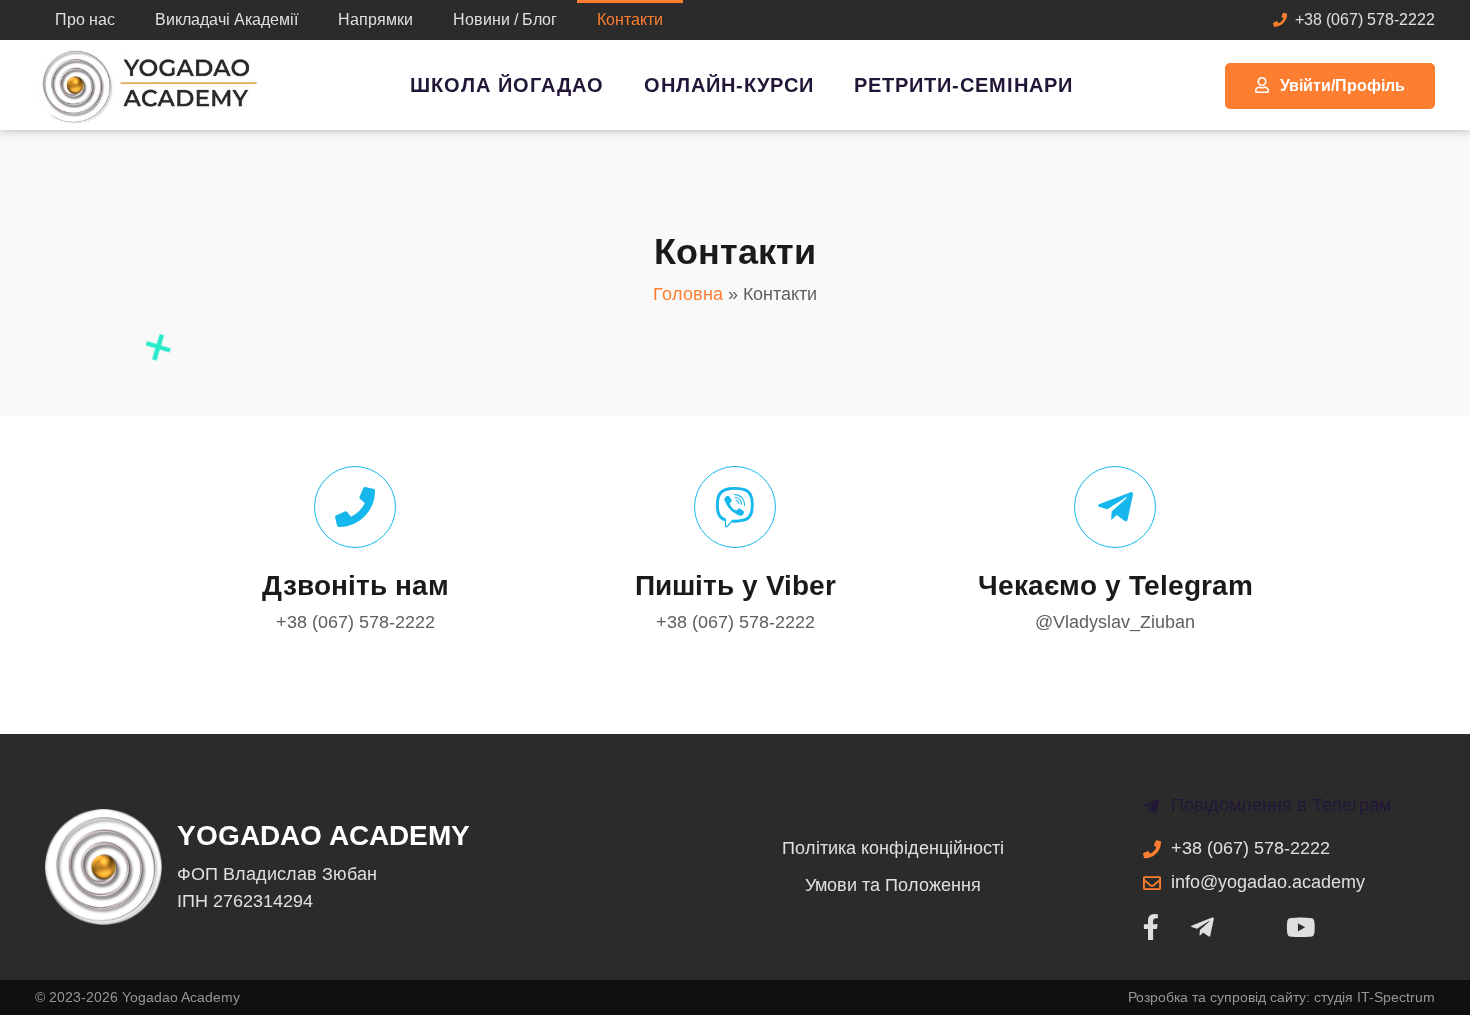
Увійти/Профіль (1342, 85)
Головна (688, 294)
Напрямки (375, 19)
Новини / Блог (505, 19)
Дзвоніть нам (355, 585)
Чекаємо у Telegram (1115, 585)
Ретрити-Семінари (963, 85)
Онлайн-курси (729, 85)
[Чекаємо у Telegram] (1115, 507)
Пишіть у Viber (735, 585)
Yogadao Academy (323, 835)
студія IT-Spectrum (1374, 997)
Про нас (85, 19)
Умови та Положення (893, 885)
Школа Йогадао (507, 85)
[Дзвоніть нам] (355, 507)
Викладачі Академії (226, 19)
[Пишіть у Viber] (735, 507)
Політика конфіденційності (893, 848)
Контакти (630, 19)
